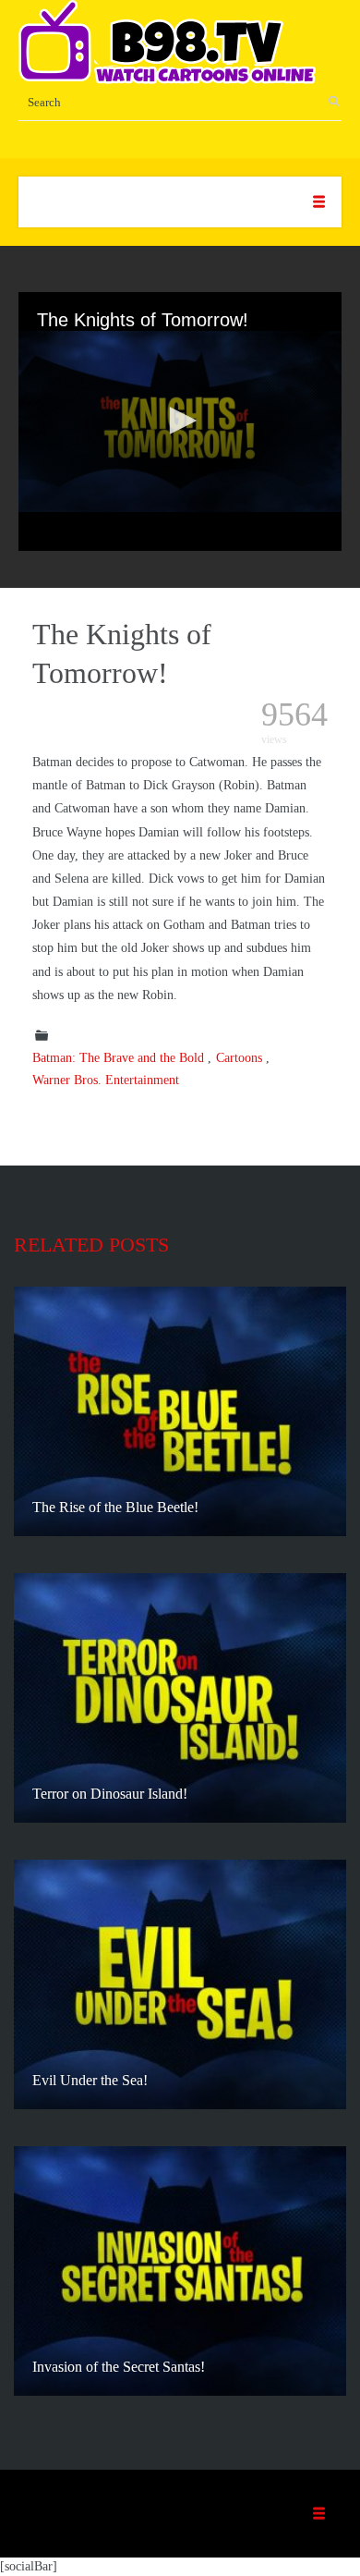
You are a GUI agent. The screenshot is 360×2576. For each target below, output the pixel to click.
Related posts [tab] (91, 1245)
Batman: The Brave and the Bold (118, 1058)
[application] (180, 421)
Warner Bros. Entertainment (106, 1080)
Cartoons (239, 1058)
